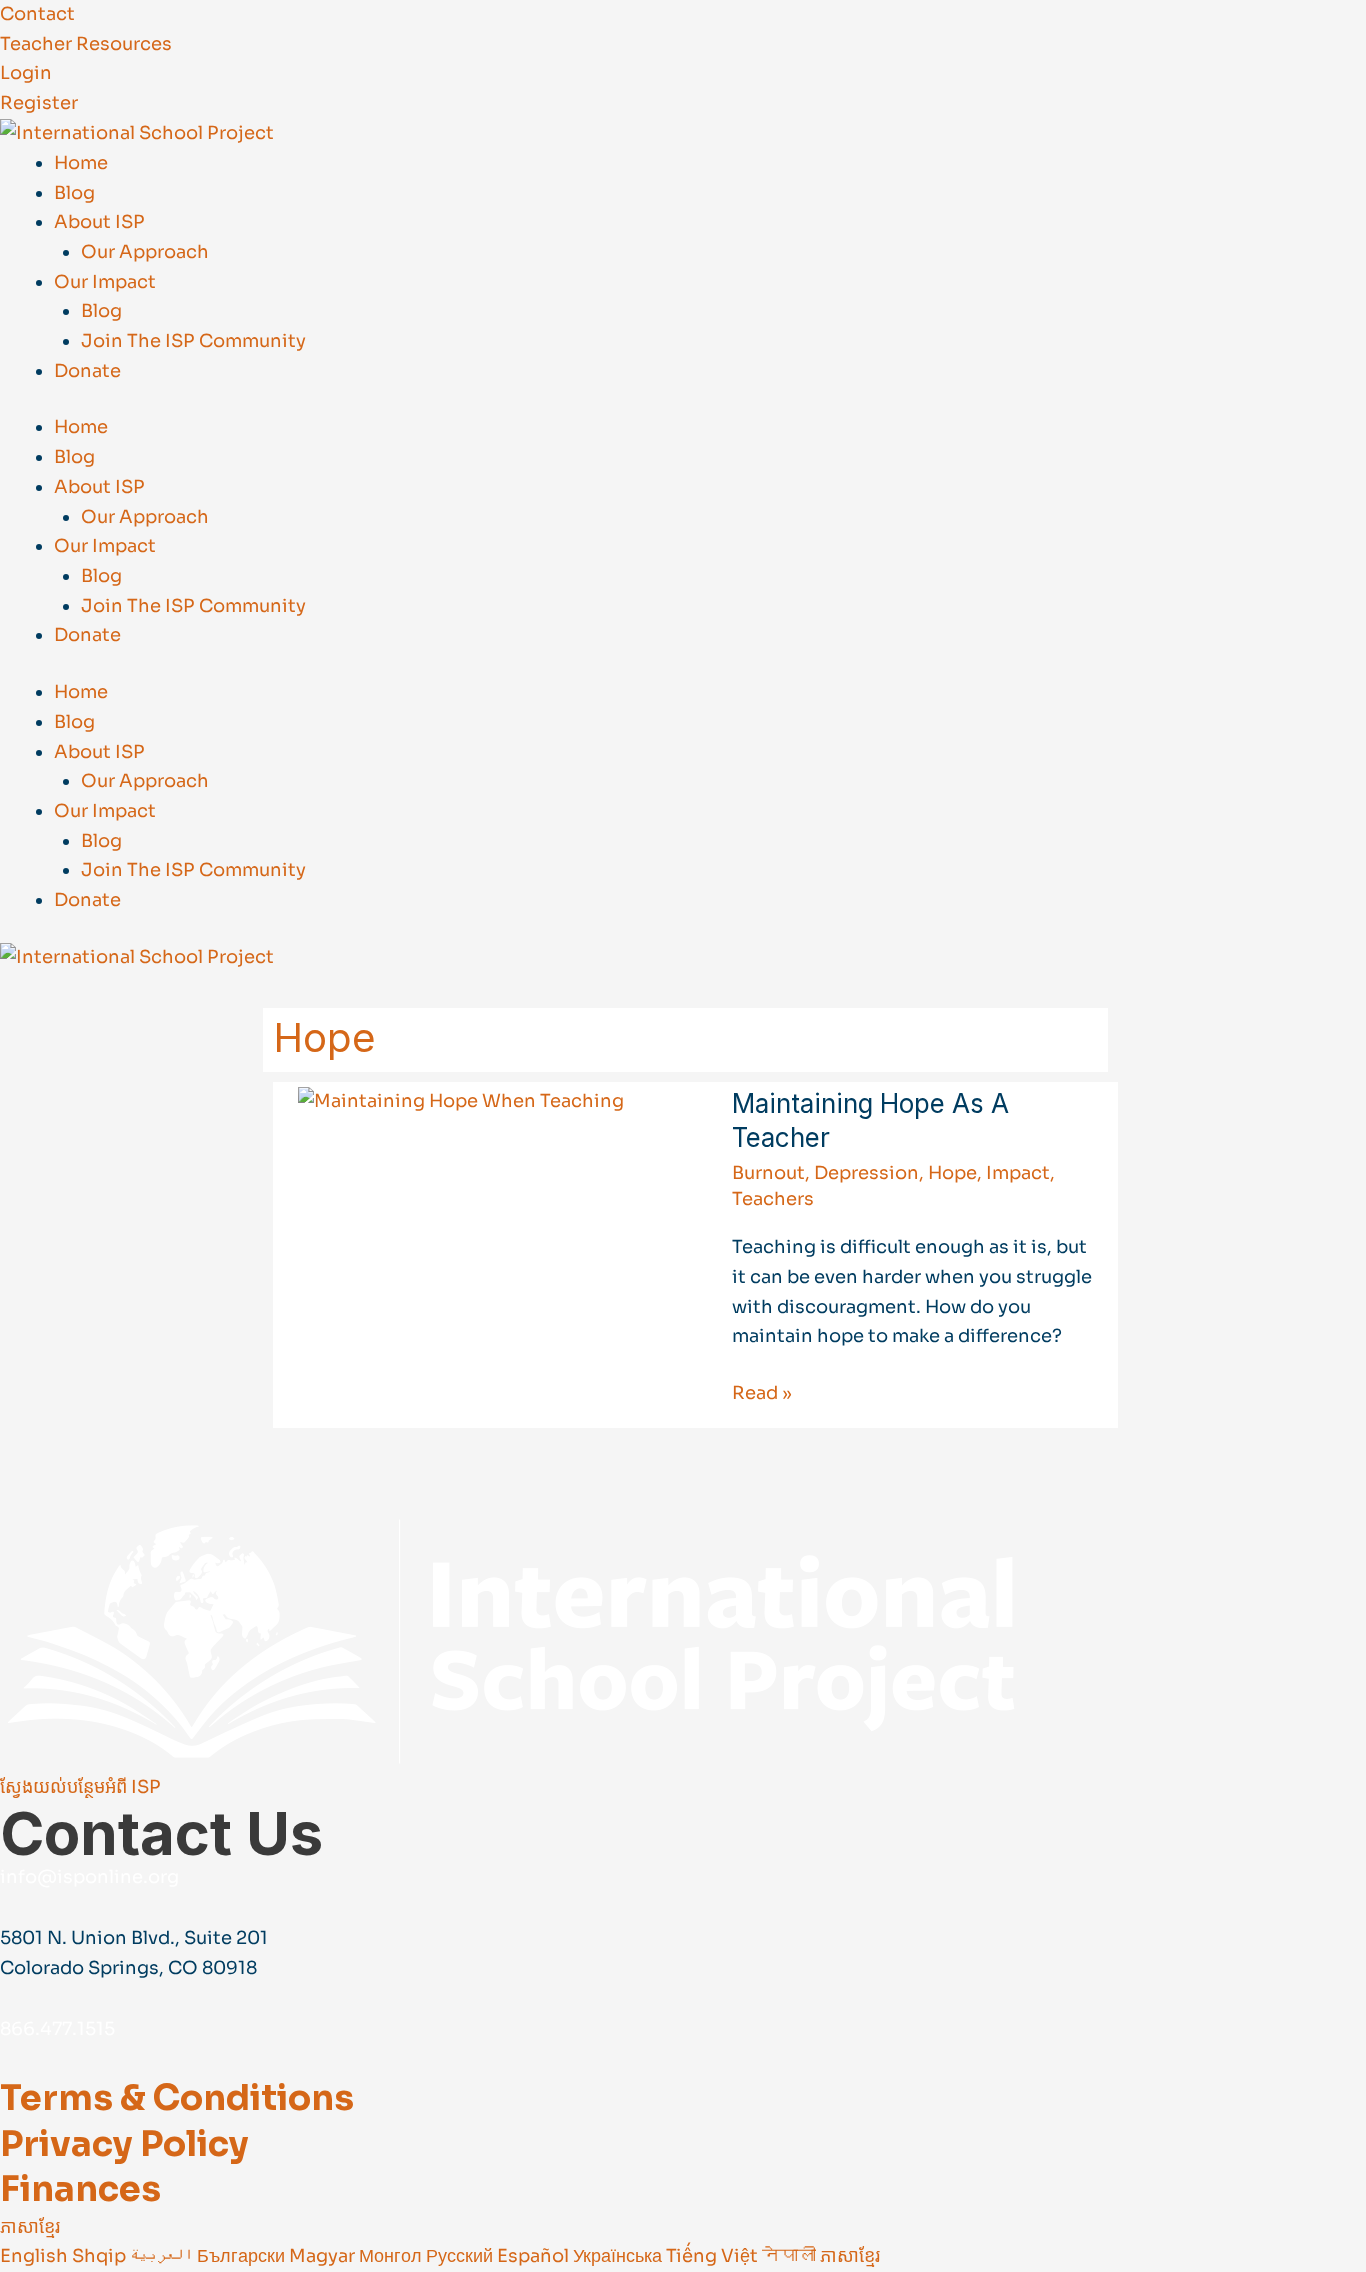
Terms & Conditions (177, 2098)
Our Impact (105, 282)
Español (535, 2256)
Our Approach (145, 252)
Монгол (392, 2256)
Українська (619, 2256)
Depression (866, 1173)
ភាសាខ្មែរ (30, 2227)
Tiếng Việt (714, 2256)
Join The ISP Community (193, 341)
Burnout (768, 1173)
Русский (461, 2256)
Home (81, 163)
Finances (80, 2189)
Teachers (773, 1199)
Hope (952, 1173)
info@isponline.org (89, 1877)
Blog (74, 193)
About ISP (99, 222)
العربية (163, 2256)
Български (243, 2256)
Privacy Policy (124, 2144)
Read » (762, 1391)
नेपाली (791, 2256)
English (36, 2256)
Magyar (324, 2256)
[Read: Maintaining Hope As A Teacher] (461, 1101)
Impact (1018, 1173)
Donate (87, 371)
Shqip (101, 2256)
